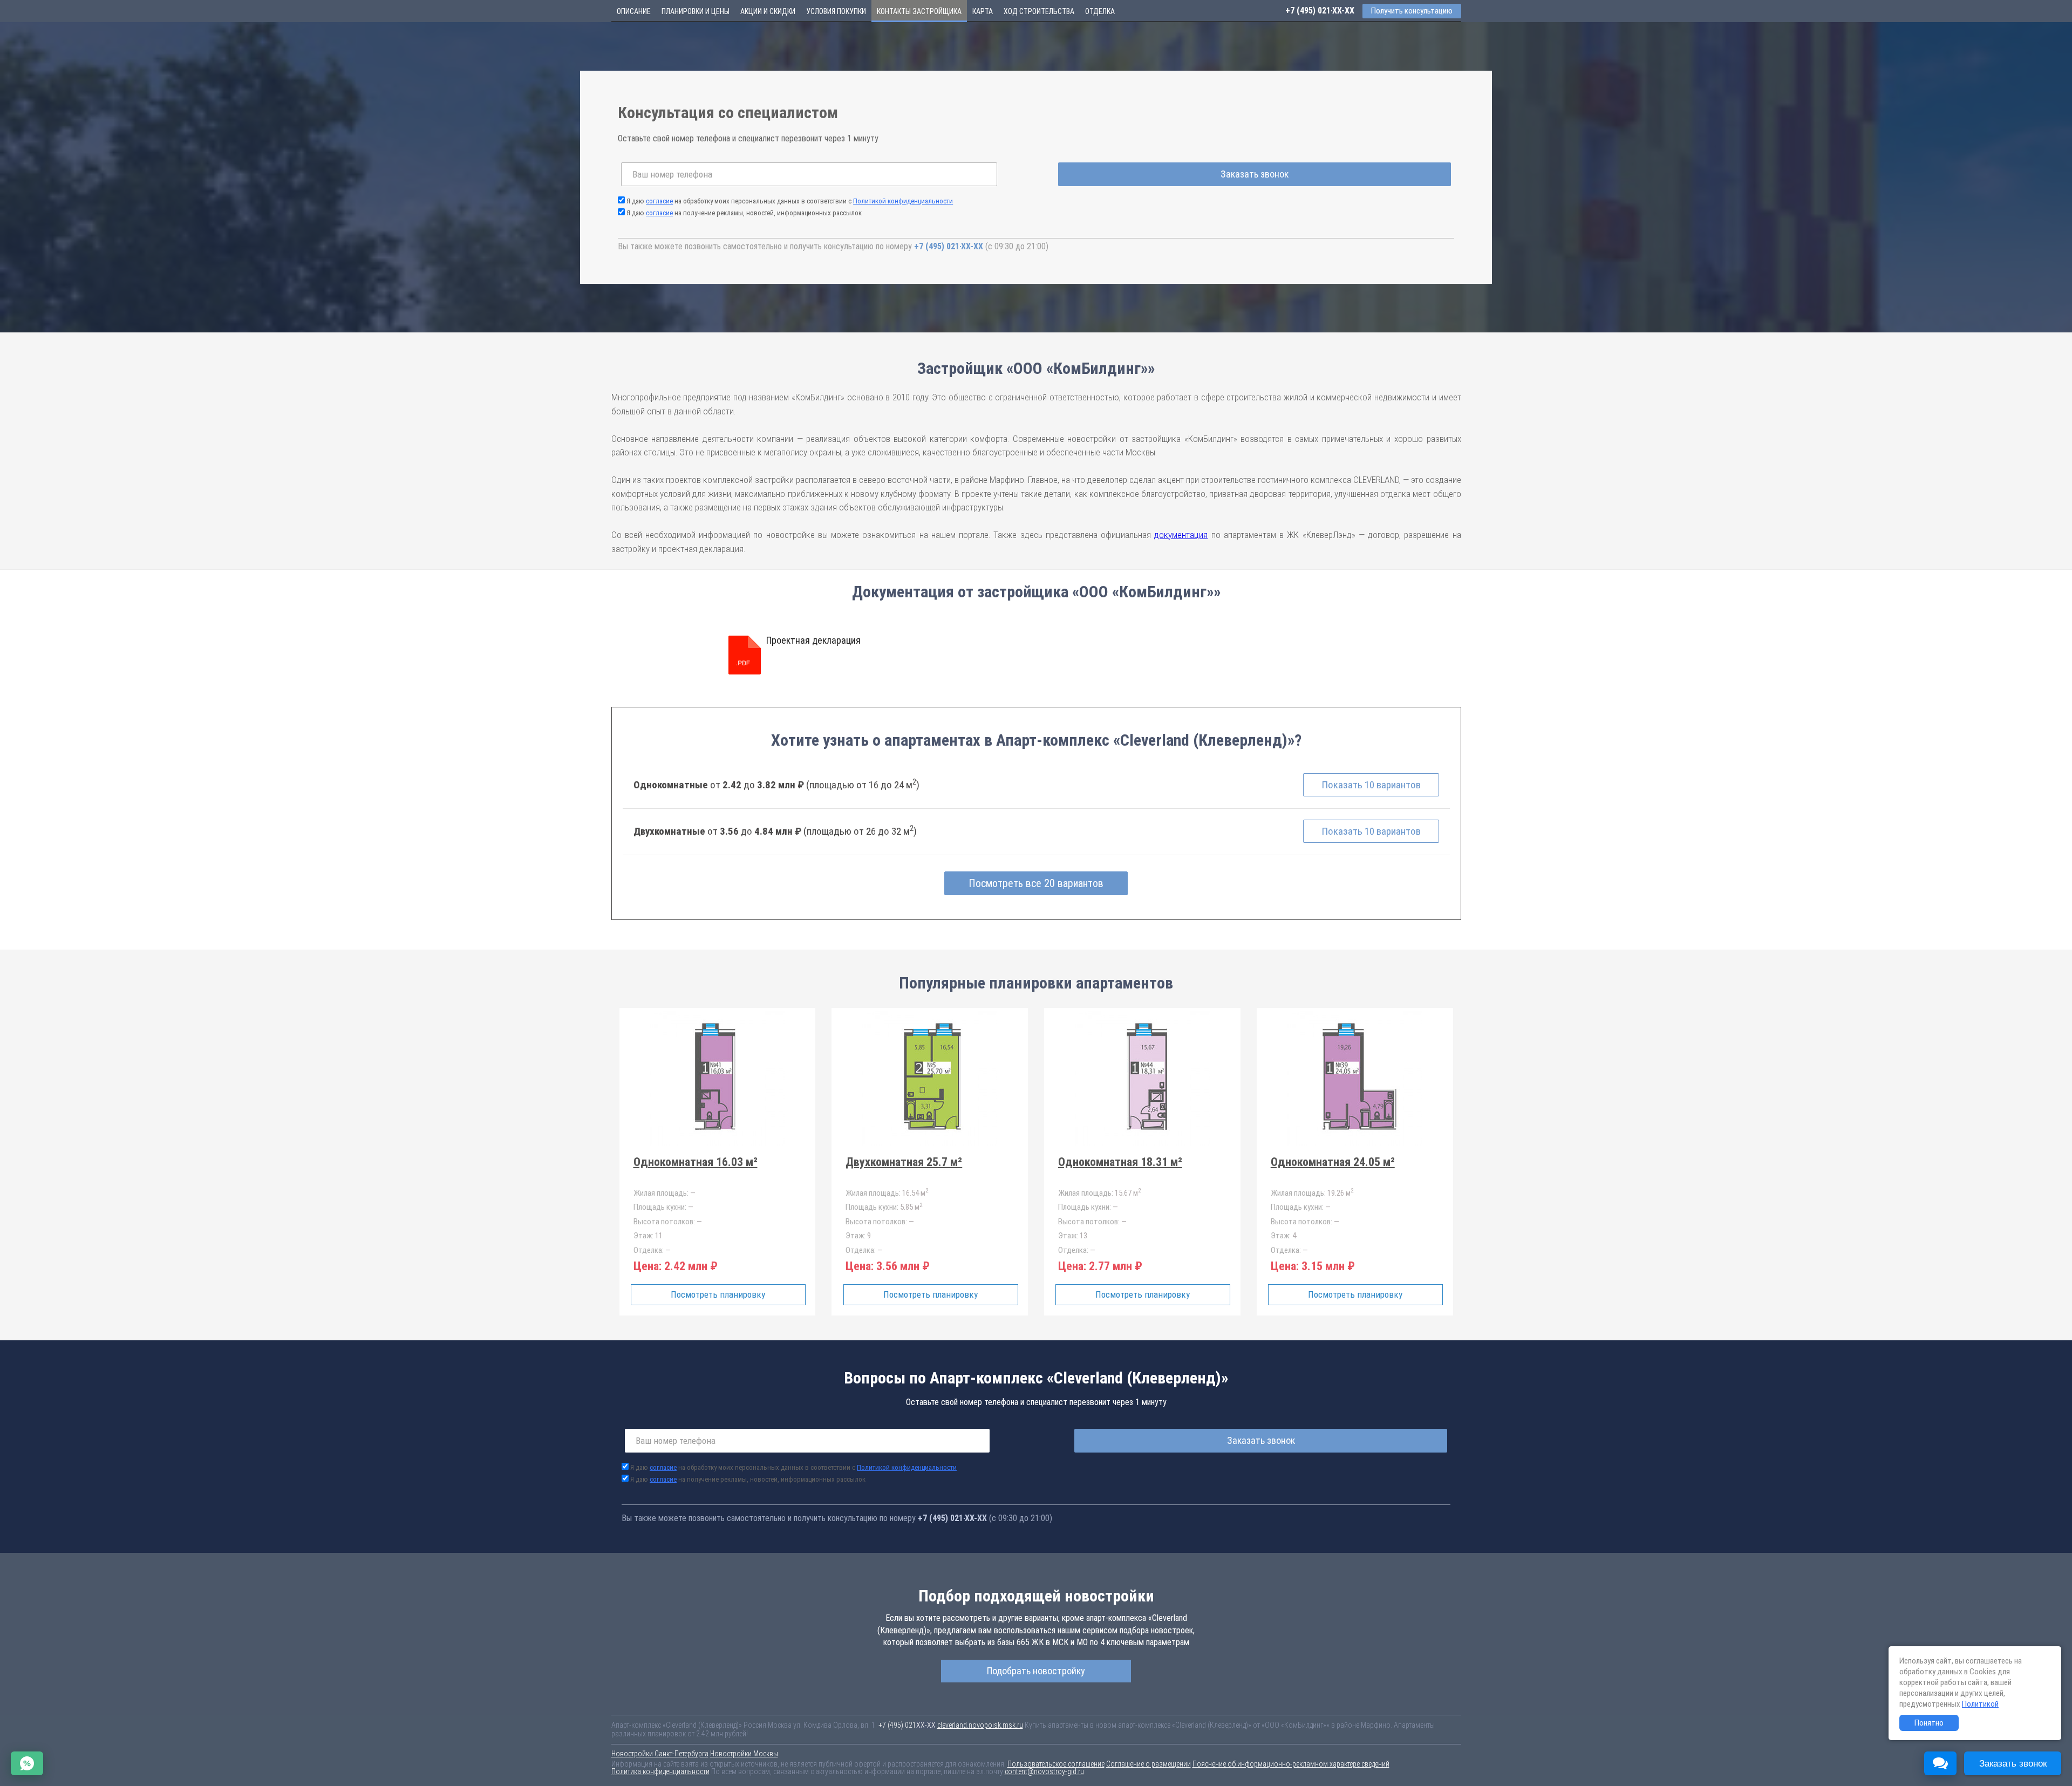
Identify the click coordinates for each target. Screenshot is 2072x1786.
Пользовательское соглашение (1056, 1764)
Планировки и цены (696, 11)
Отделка (1100, 11)
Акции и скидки (768, 11)
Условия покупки (836, 11)
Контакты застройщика (919, 11)
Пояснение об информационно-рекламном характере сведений (1291, 1764)
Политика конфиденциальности (660, 1771)
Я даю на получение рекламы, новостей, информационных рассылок (744, 213)
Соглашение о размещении (1149, 1764)
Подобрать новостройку (1036, 1671)
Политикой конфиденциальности (903, 201)
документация (1181, 535)
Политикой (1980, 1704)
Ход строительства (1039, 11)
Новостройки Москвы (744, 1754)
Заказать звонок (1255, 174)
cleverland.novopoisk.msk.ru (980, 1725)
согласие (659, 201)
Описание (634, 11)
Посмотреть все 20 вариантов (1036, 883)
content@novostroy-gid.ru (1044, 1771)
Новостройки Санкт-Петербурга (660, 1754)
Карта (983, 11)
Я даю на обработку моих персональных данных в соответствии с (790, 201)
